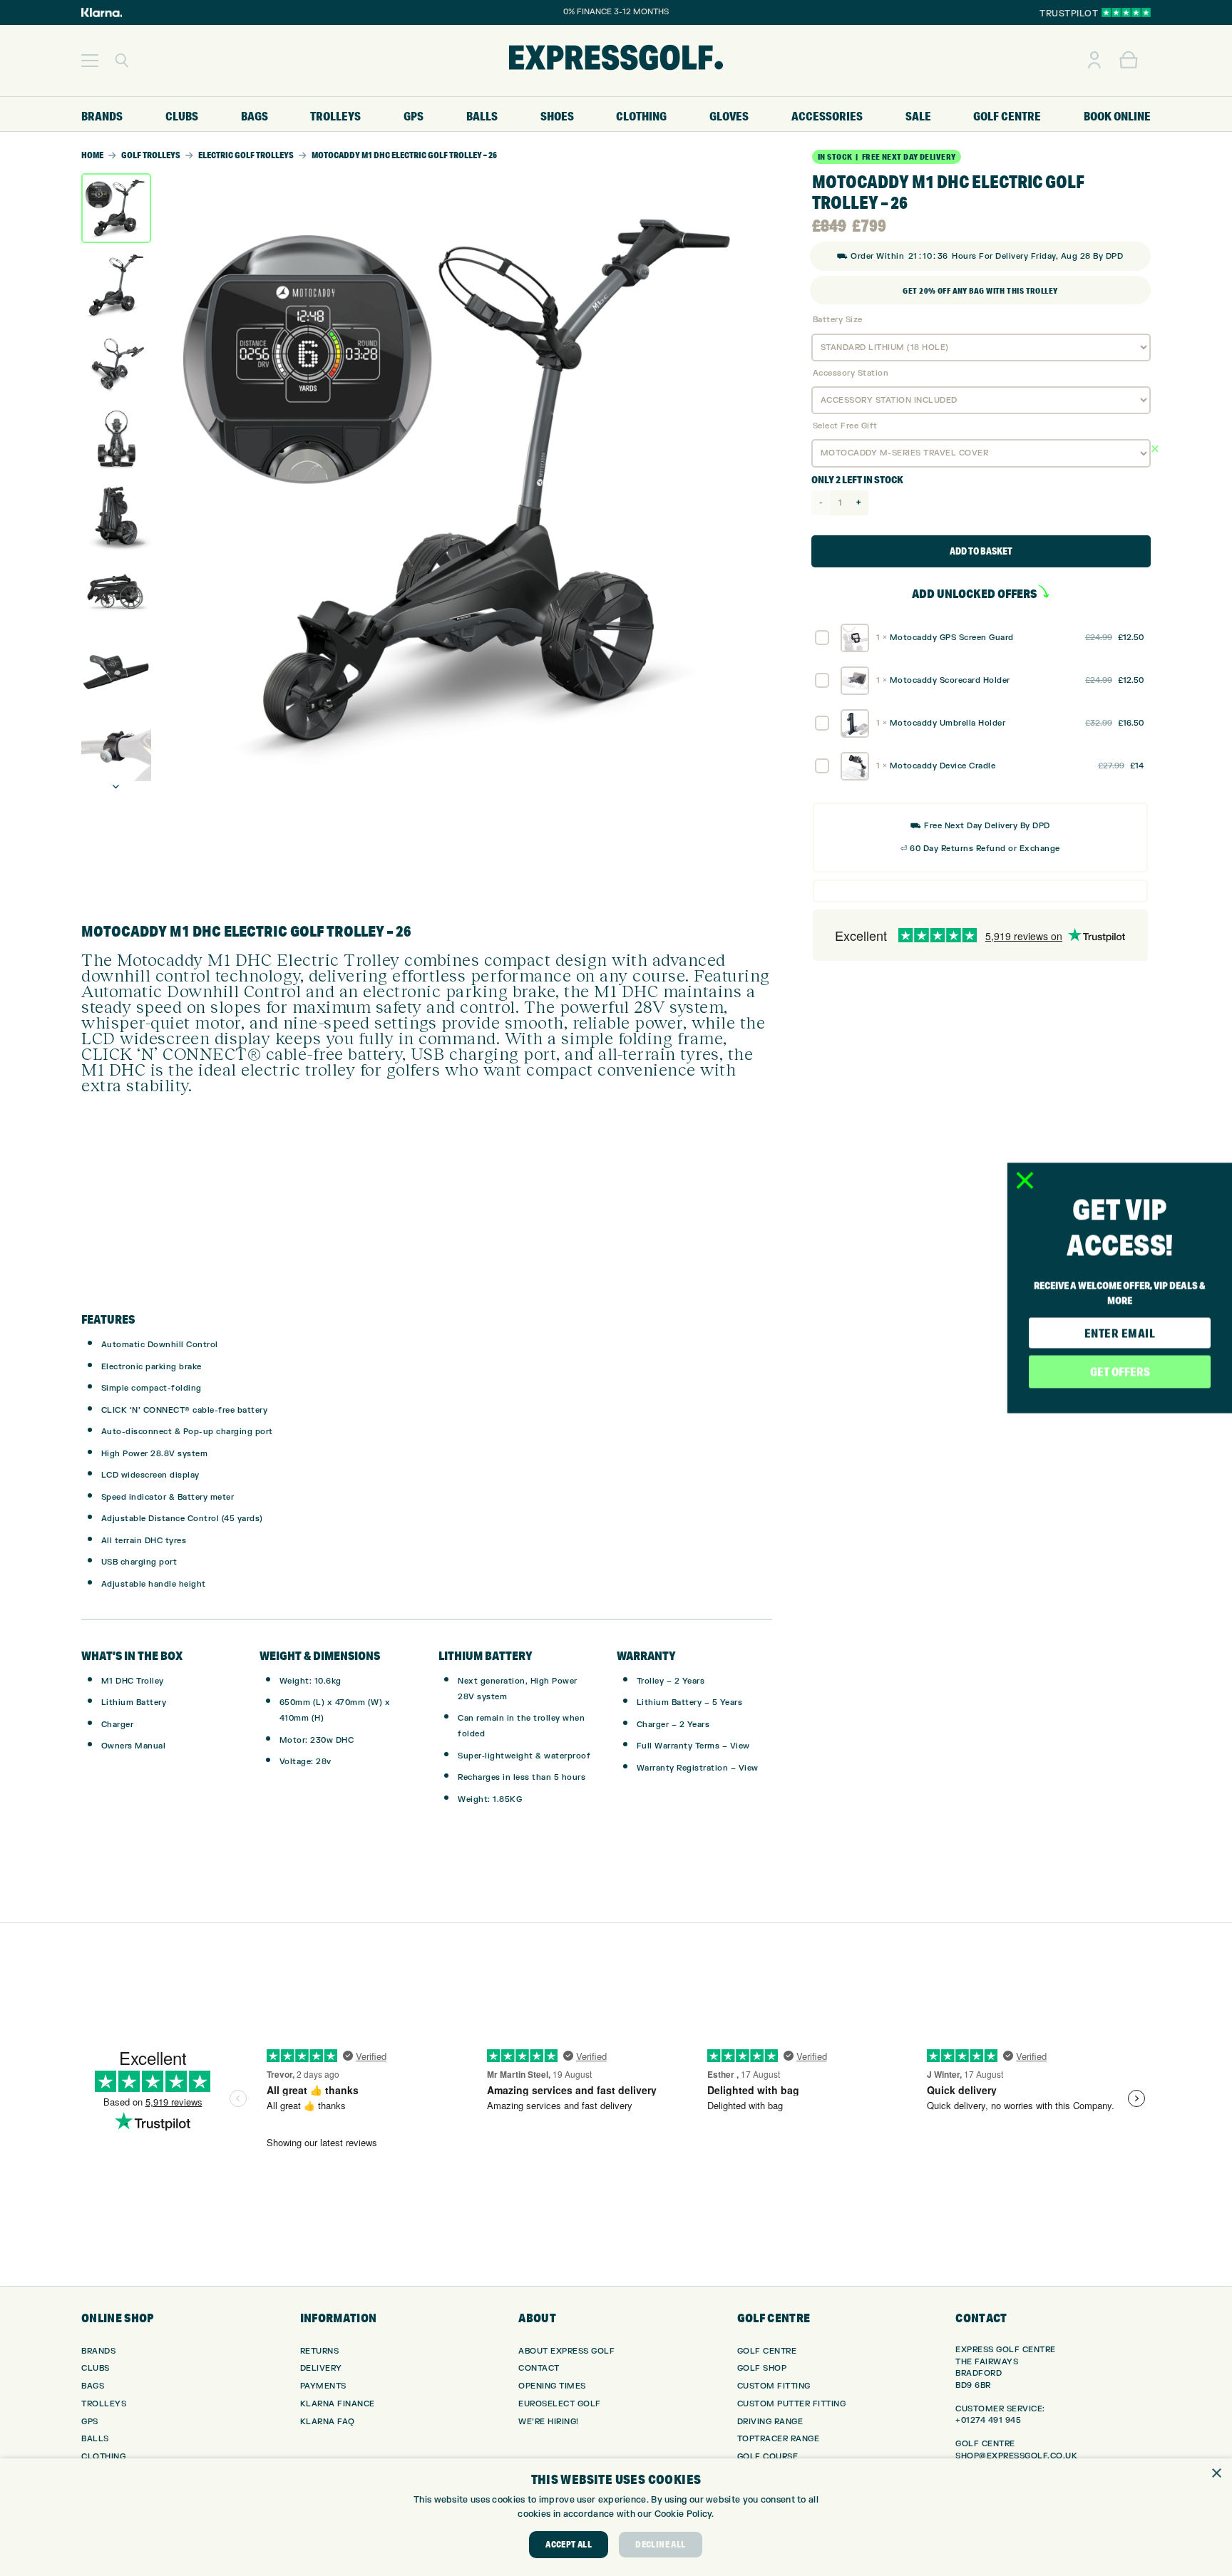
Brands (98, 2351)
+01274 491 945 (988, 2420)
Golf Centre (767, 2351)
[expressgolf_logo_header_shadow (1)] (616, 61)
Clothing (103, 2457)
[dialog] (616, 2517)
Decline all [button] (660, 2544)
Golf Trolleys (151, 155)
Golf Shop (762, 2368)
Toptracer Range (779, 2439)
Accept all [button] (569, 2544)
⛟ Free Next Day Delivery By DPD (980, 826)
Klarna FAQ (328, 2422)
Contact (539, 2368)
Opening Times (552, 2386)
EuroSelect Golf (560, 2404)
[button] (90, 61)
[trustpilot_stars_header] (1126, 12)
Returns (320, 2351)
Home (92, 155)
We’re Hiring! (549, 2422)
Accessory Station (851, 373)
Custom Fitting (774, 2386)
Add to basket (981, 551)
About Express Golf (566, 2351)
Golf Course (768, 2457)
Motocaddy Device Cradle (943, 766)
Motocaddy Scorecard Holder (950, 680)
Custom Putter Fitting (792, 2404)
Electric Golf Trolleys (246, 155)
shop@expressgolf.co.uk (1016, 2456)
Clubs (96, 2368)
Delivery (321, 2368)
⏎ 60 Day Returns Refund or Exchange (980, 849)
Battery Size (838, 320)
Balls (95, 2439)
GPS (90, 2422)
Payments (323, 2386)
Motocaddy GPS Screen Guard (952, 638)
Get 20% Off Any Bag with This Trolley (980, 291)
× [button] (1216, 2474)
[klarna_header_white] (102, 12)
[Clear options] (1169, 450)
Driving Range (770, 2422)
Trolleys (104, 2404)
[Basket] (1129, 61)
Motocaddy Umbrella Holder (948, 723)
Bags (93, 2386)
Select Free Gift (845, 426)
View (740, 1746)
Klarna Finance (338, 2404)
